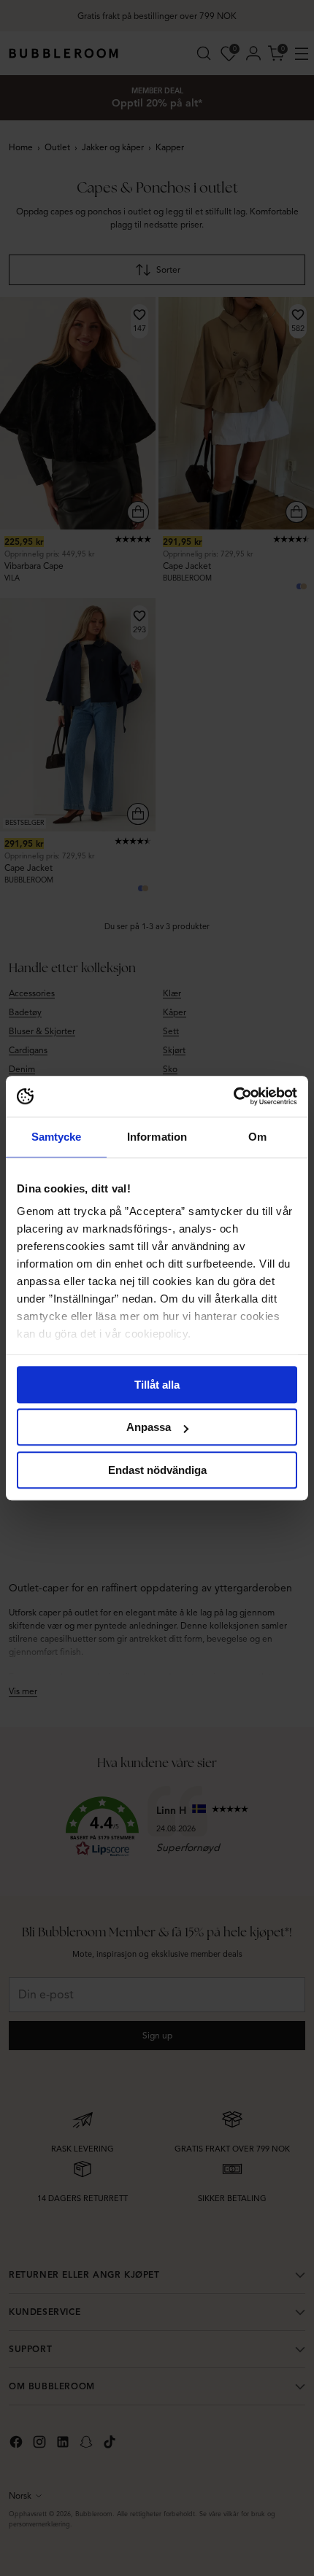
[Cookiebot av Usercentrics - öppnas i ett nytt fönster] (233, 1096)
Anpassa (149, 1427)
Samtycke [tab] (57, 1137)
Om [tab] (257, 1137)
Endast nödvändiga (157, 1470)
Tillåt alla (157, 1385)
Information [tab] (157, 1137)
